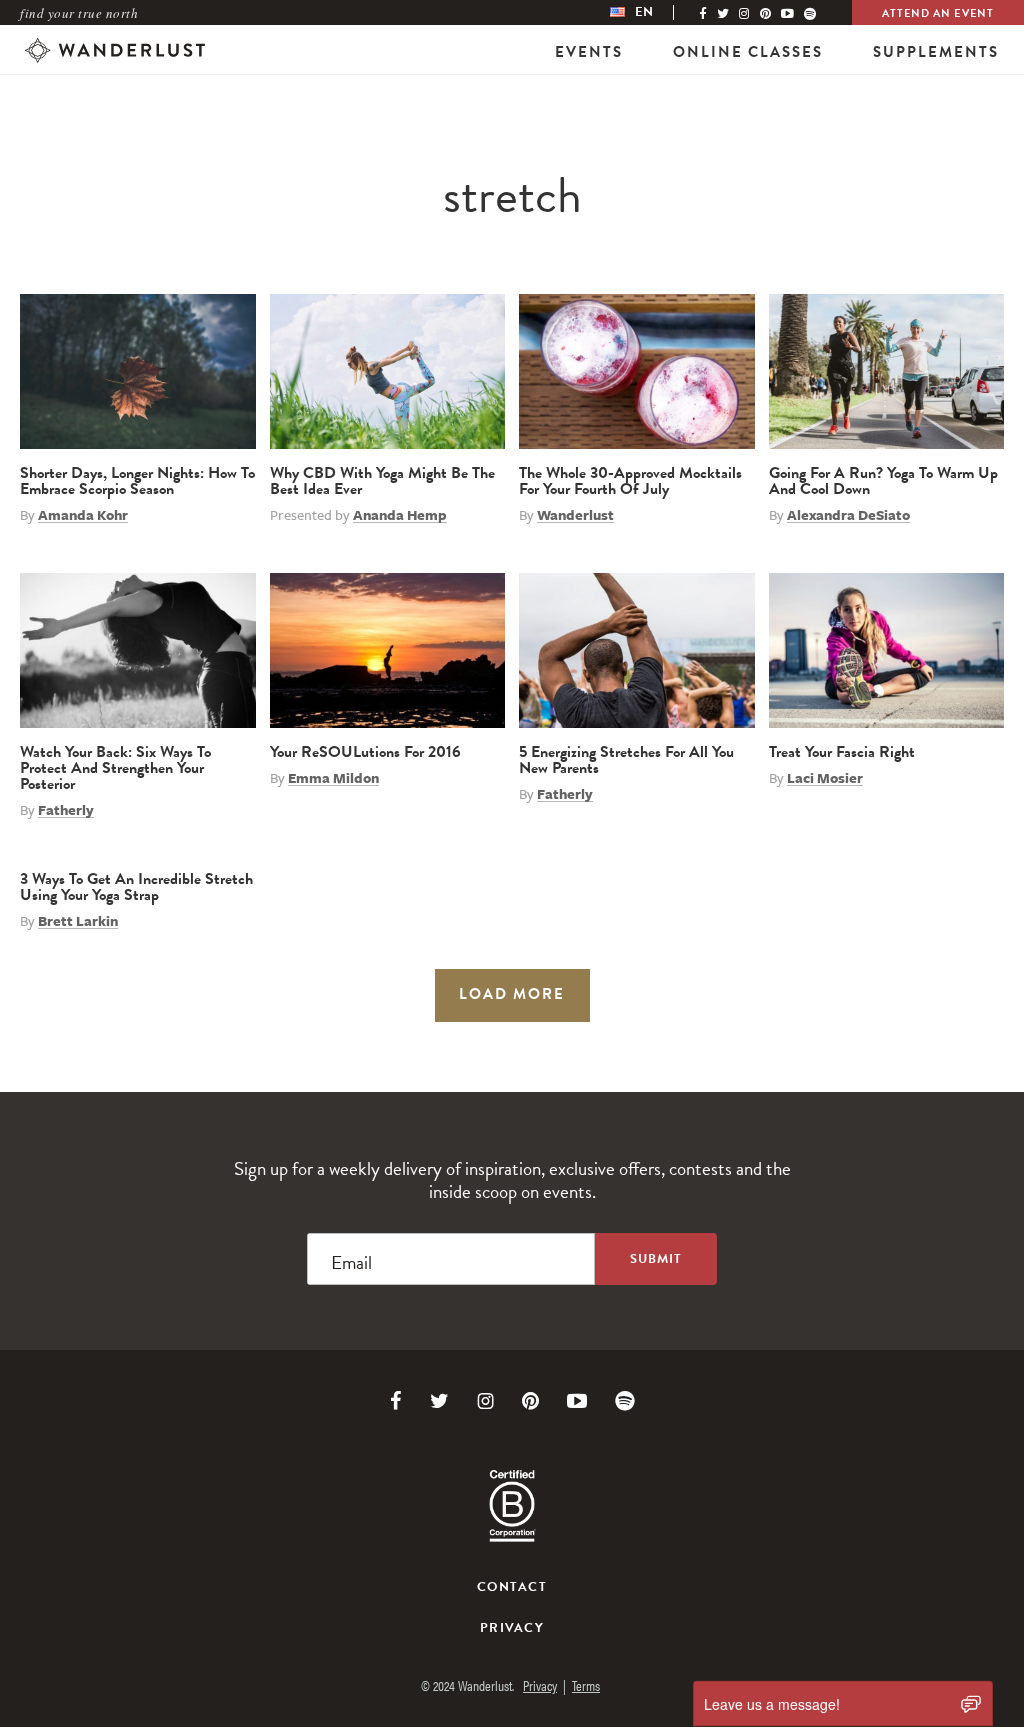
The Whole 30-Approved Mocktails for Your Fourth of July (630, 481)
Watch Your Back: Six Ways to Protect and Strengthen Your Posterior (115, 768)
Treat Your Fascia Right (842, 752)
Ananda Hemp (400, 515)
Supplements (936, 52)
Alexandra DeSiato (848, 515)
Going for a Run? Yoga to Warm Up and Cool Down (883, 481)
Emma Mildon (333, 778)
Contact (512, 1587)
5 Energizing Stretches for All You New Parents (626, 760)
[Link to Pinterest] (530, 1401)
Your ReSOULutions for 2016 (365, 752)
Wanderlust (575, 515)
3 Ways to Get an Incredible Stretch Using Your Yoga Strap (136, 887)
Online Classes (748, 52)
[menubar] (652, 12)
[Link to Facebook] (396, 1401)
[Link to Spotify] (625, 1401)
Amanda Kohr (83, 515)
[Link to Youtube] (577, 1401)
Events (589, 52)
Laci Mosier (825, 778)
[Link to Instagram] (485, 1401)
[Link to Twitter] (439, 1401)
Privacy (512, 1628)
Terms (586, 1685)
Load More (512, 994)
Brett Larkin (78, 921)
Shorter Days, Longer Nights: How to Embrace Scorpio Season (137, 481)
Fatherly (66, 810)
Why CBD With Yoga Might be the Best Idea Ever (382, 481)
